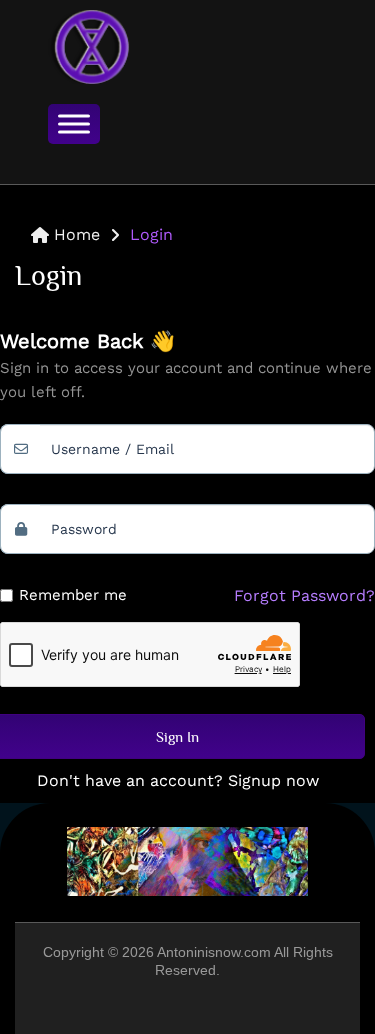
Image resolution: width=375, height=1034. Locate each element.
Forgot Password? (304, 595)
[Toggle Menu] (74, 124)
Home (77, 234)
